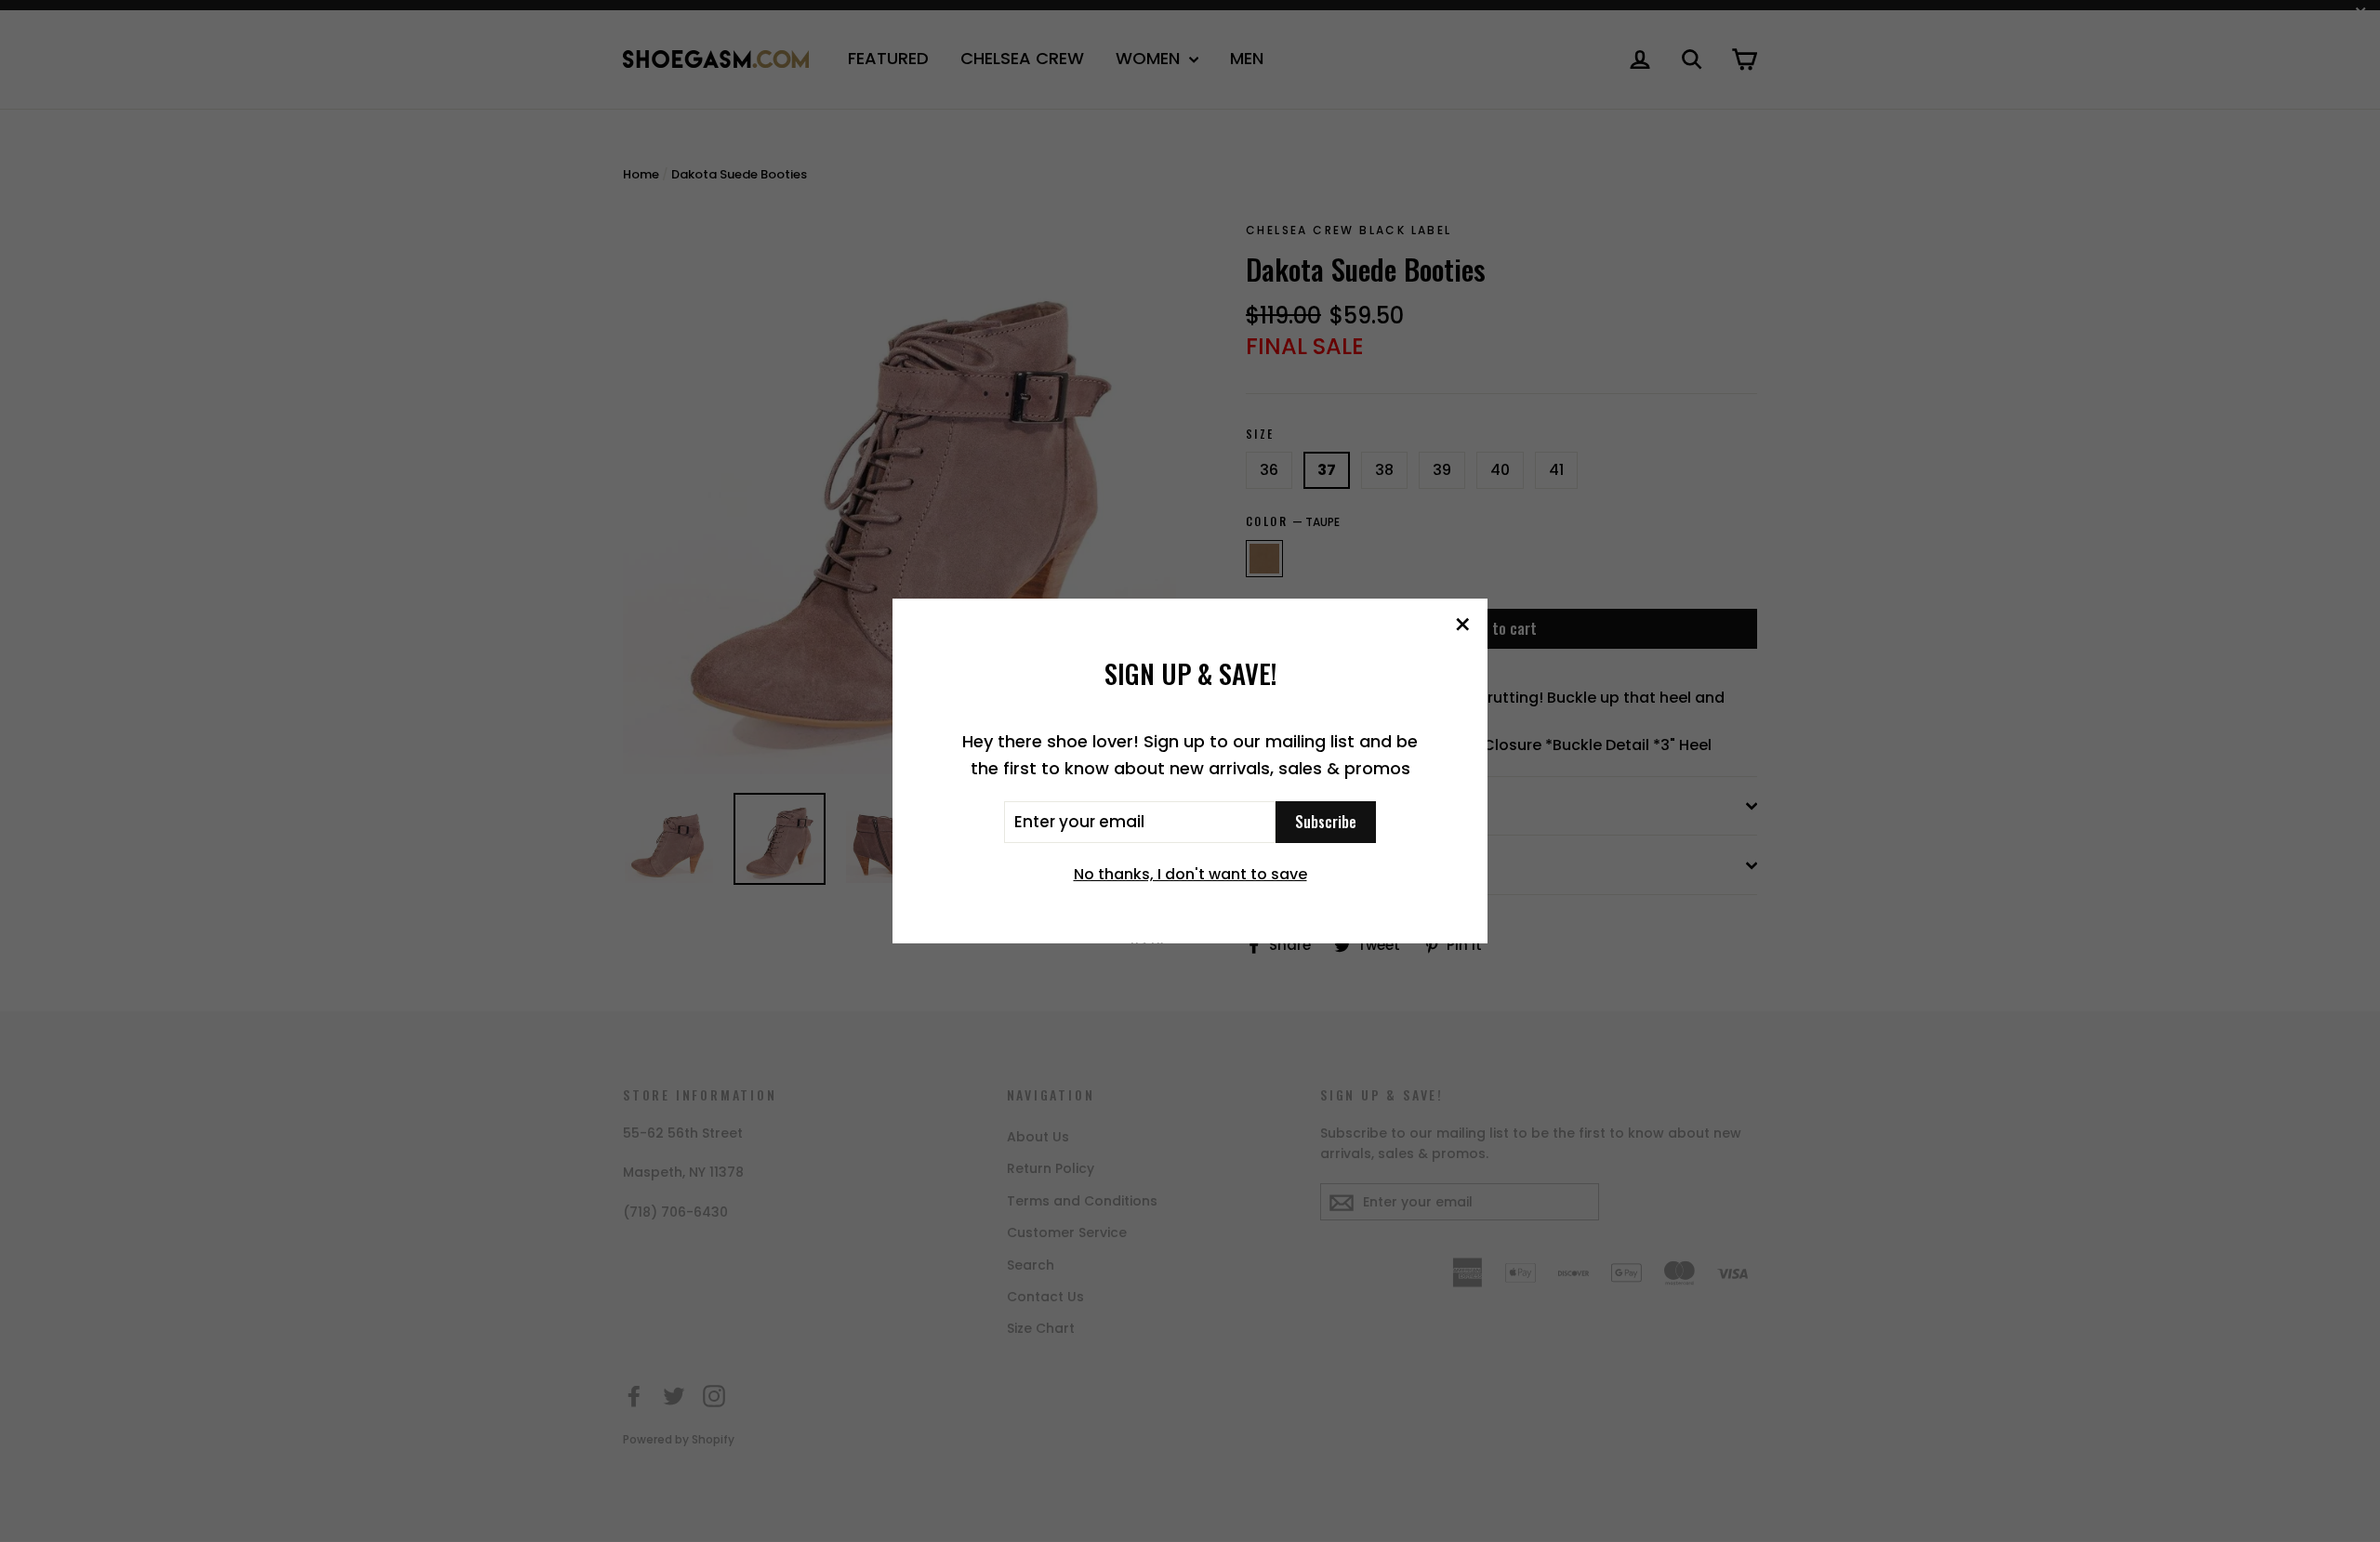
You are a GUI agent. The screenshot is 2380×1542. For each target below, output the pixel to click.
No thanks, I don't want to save (1190, 874)
